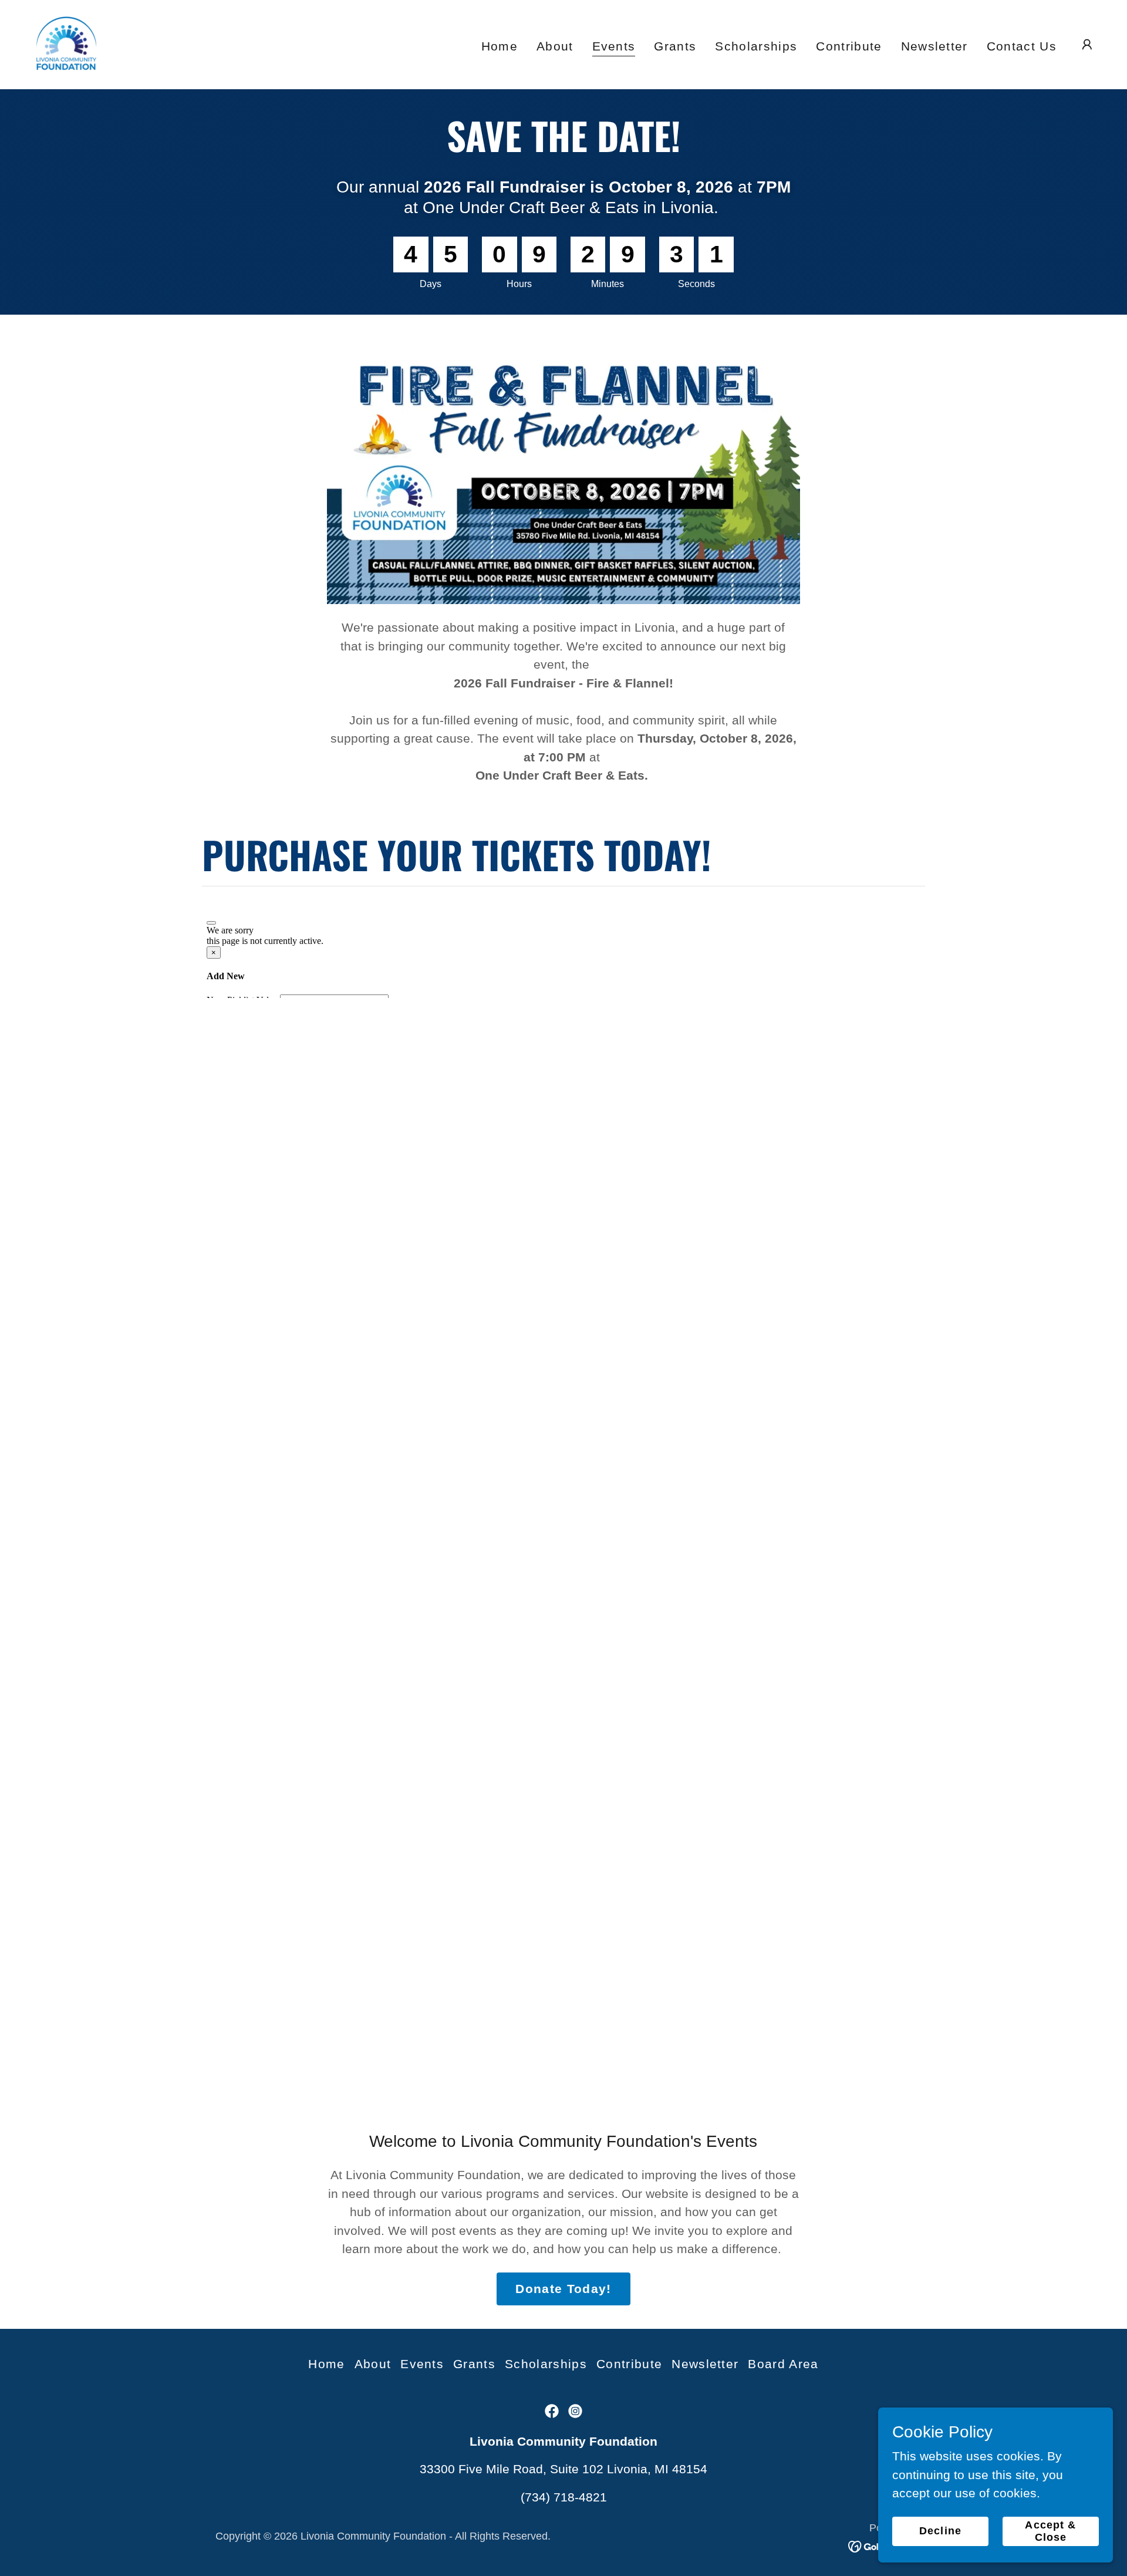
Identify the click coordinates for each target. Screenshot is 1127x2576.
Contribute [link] (849, 46)
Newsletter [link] (934, 46)
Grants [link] (675, 46)
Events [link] (614, 46)
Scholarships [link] (756, 46)
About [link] (555, 46)
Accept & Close (1050, 2531)
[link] (66, 44)
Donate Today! (563, 2289)
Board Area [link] (783, 2364)
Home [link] (500, 46)
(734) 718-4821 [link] (564, 2497)
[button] (1087, 45)
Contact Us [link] (1022, 46)
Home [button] (326, 2364)
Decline (940, 2531)
